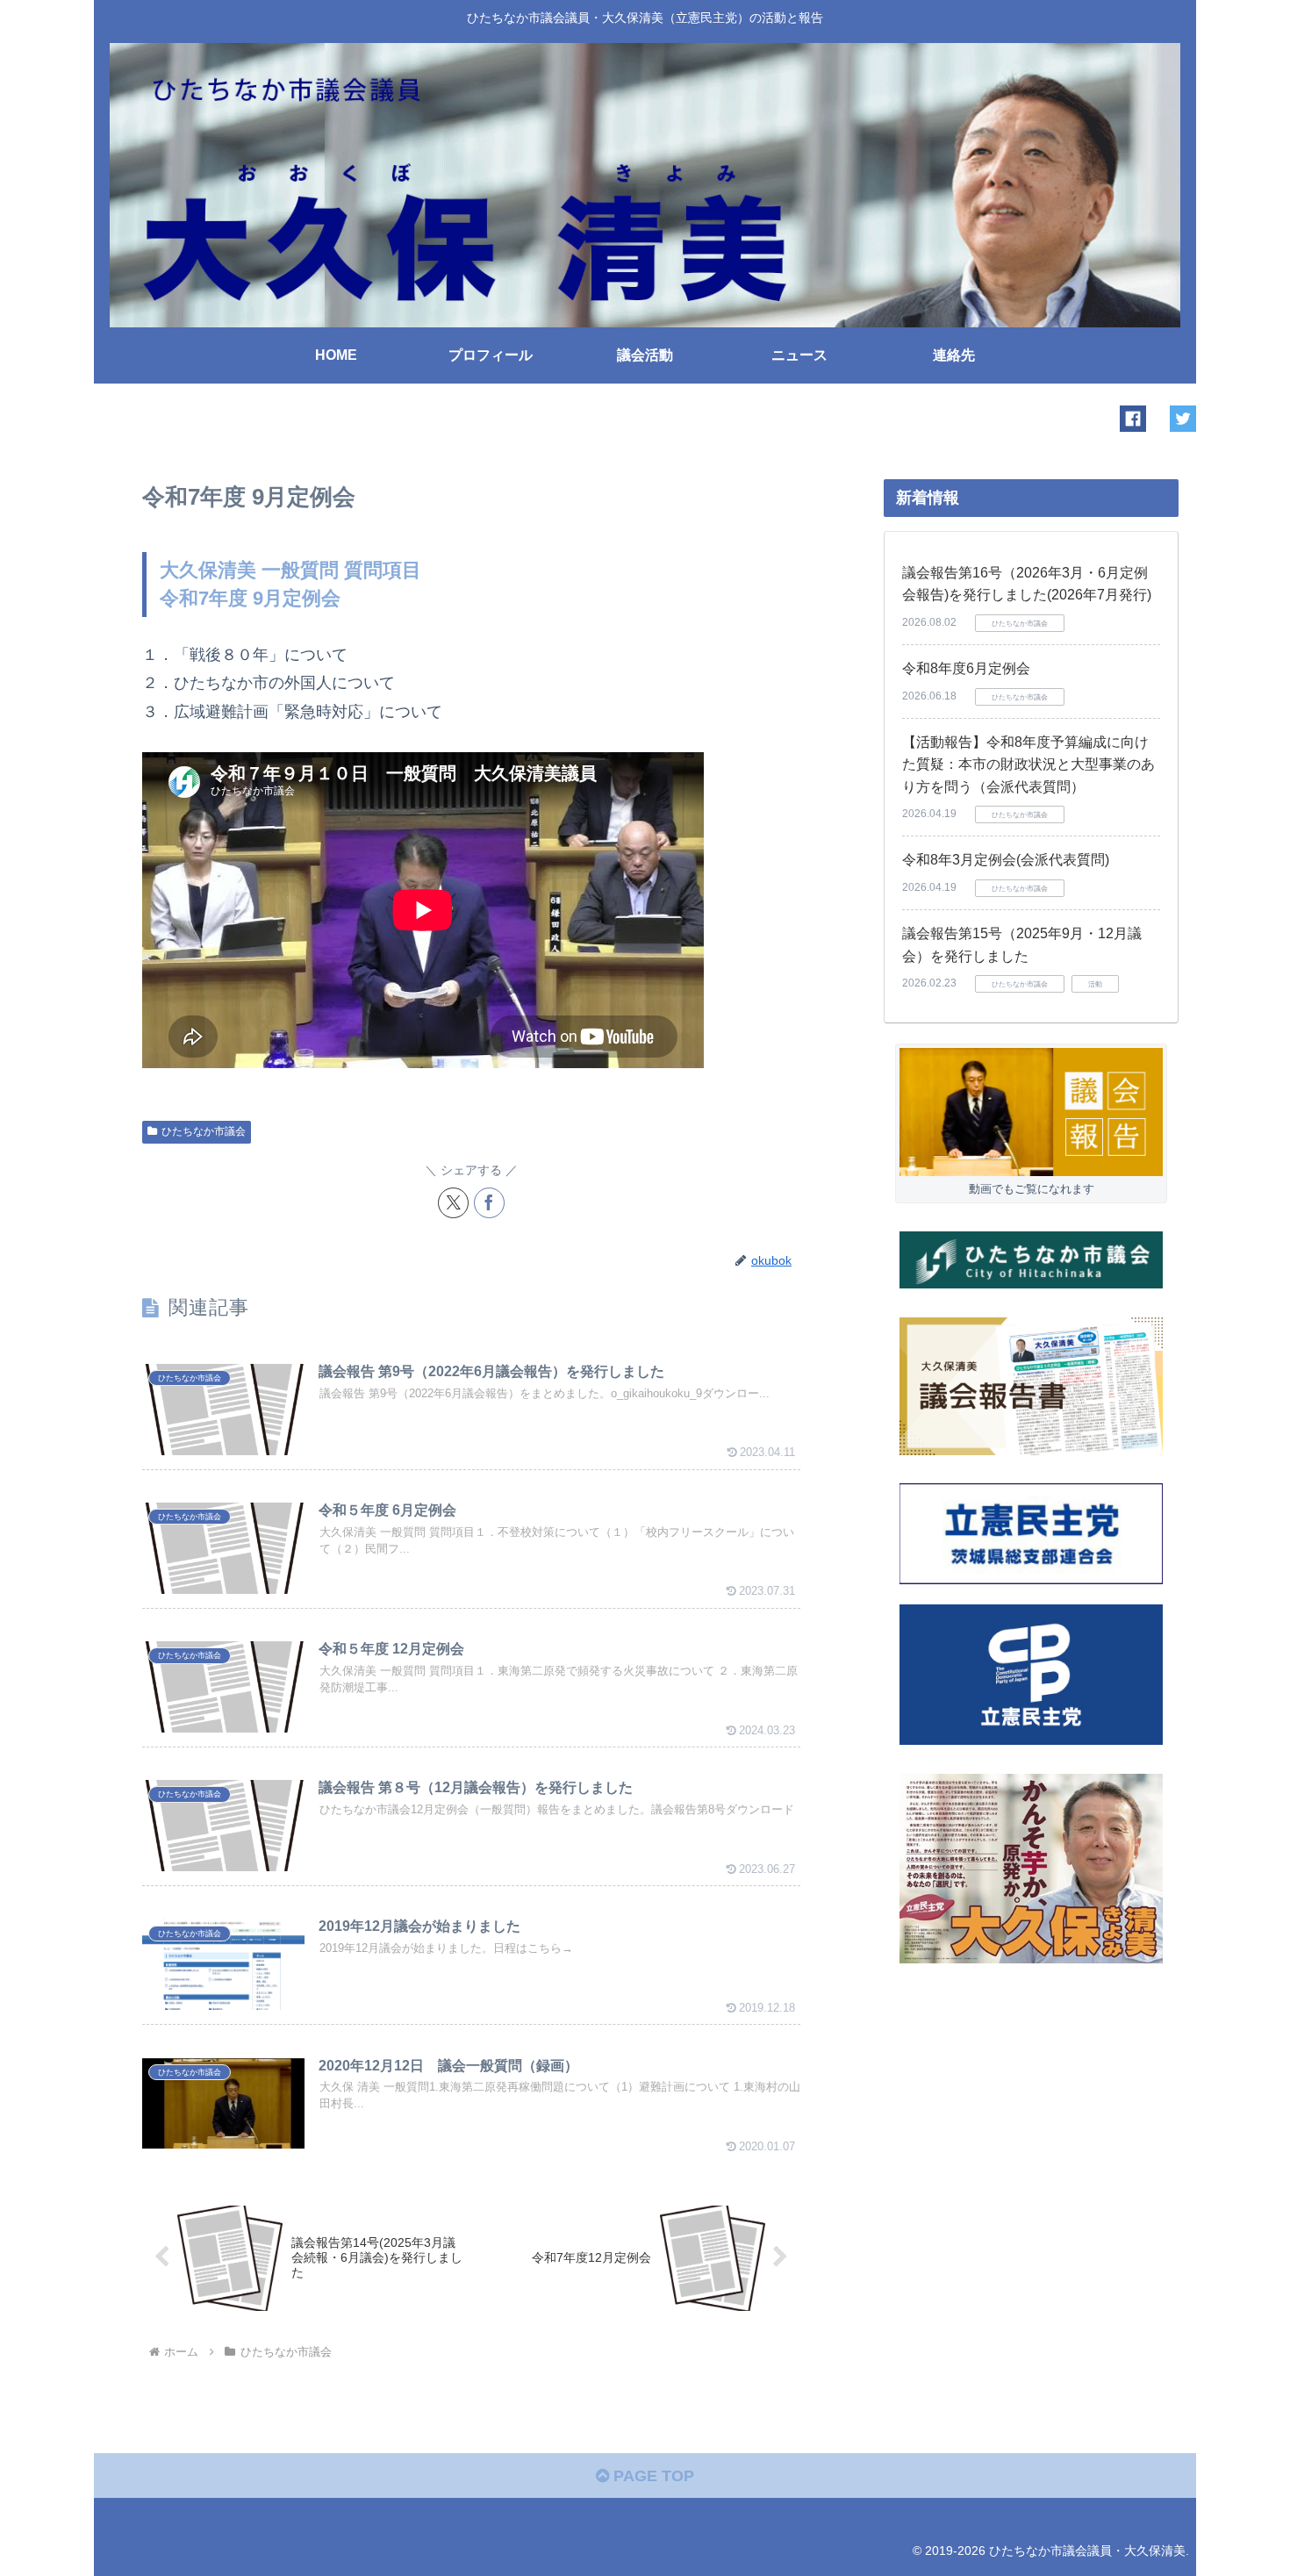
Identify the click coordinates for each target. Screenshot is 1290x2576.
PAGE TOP (652, 2476)
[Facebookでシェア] (489, 1203)
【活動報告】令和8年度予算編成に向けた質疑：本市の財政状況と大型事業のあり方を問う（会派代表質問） (1028, 764)
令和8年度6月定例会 (966, 668)
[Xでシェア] (453, 1203)
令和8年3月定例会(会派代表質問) (1006, 860)
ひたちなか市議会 (204, 1131)
